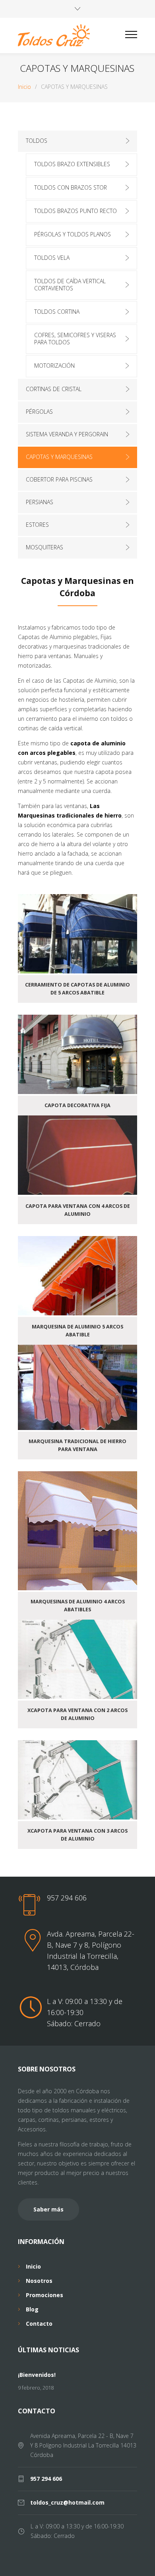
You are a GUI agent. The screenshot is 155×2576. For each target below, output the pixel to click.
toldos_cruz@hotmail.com (67, 2502)
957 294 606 (67, 1898)
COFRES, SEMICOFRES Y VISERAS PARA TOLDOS (75, 339)
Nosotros (39, 2281)
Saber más (48, 2209)
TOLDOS (37, 141)
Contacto (39, 2324)
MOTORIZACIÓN (54, 366)
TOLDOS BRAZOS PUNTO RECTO (76, 211)
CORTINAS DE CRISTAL (54, 389)
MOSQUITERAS (45, 547)
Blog (32, 2309)
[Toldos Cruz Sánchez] (72, 36)
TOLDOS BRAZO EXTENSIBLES (72, 164)
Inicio (24, 87)
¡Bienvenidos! (37, 2375)
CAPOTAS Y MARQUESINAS (59, 457)
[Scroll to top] (141, 2562)
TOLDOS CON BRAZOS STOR (71, 187)
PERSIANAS (40, 502)
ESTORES (37, 525)
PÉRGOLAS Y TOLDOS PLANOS (73, 234)
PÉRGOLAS (39, 412)
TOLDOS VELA (52, 258)
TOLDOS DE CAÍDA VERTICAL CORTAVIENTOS (70, 285)
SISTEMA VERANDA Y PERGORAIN (67, 434)
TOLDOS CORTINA (57, 312)
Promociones (45, 2295)
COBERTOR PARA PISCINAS (59, 479)
